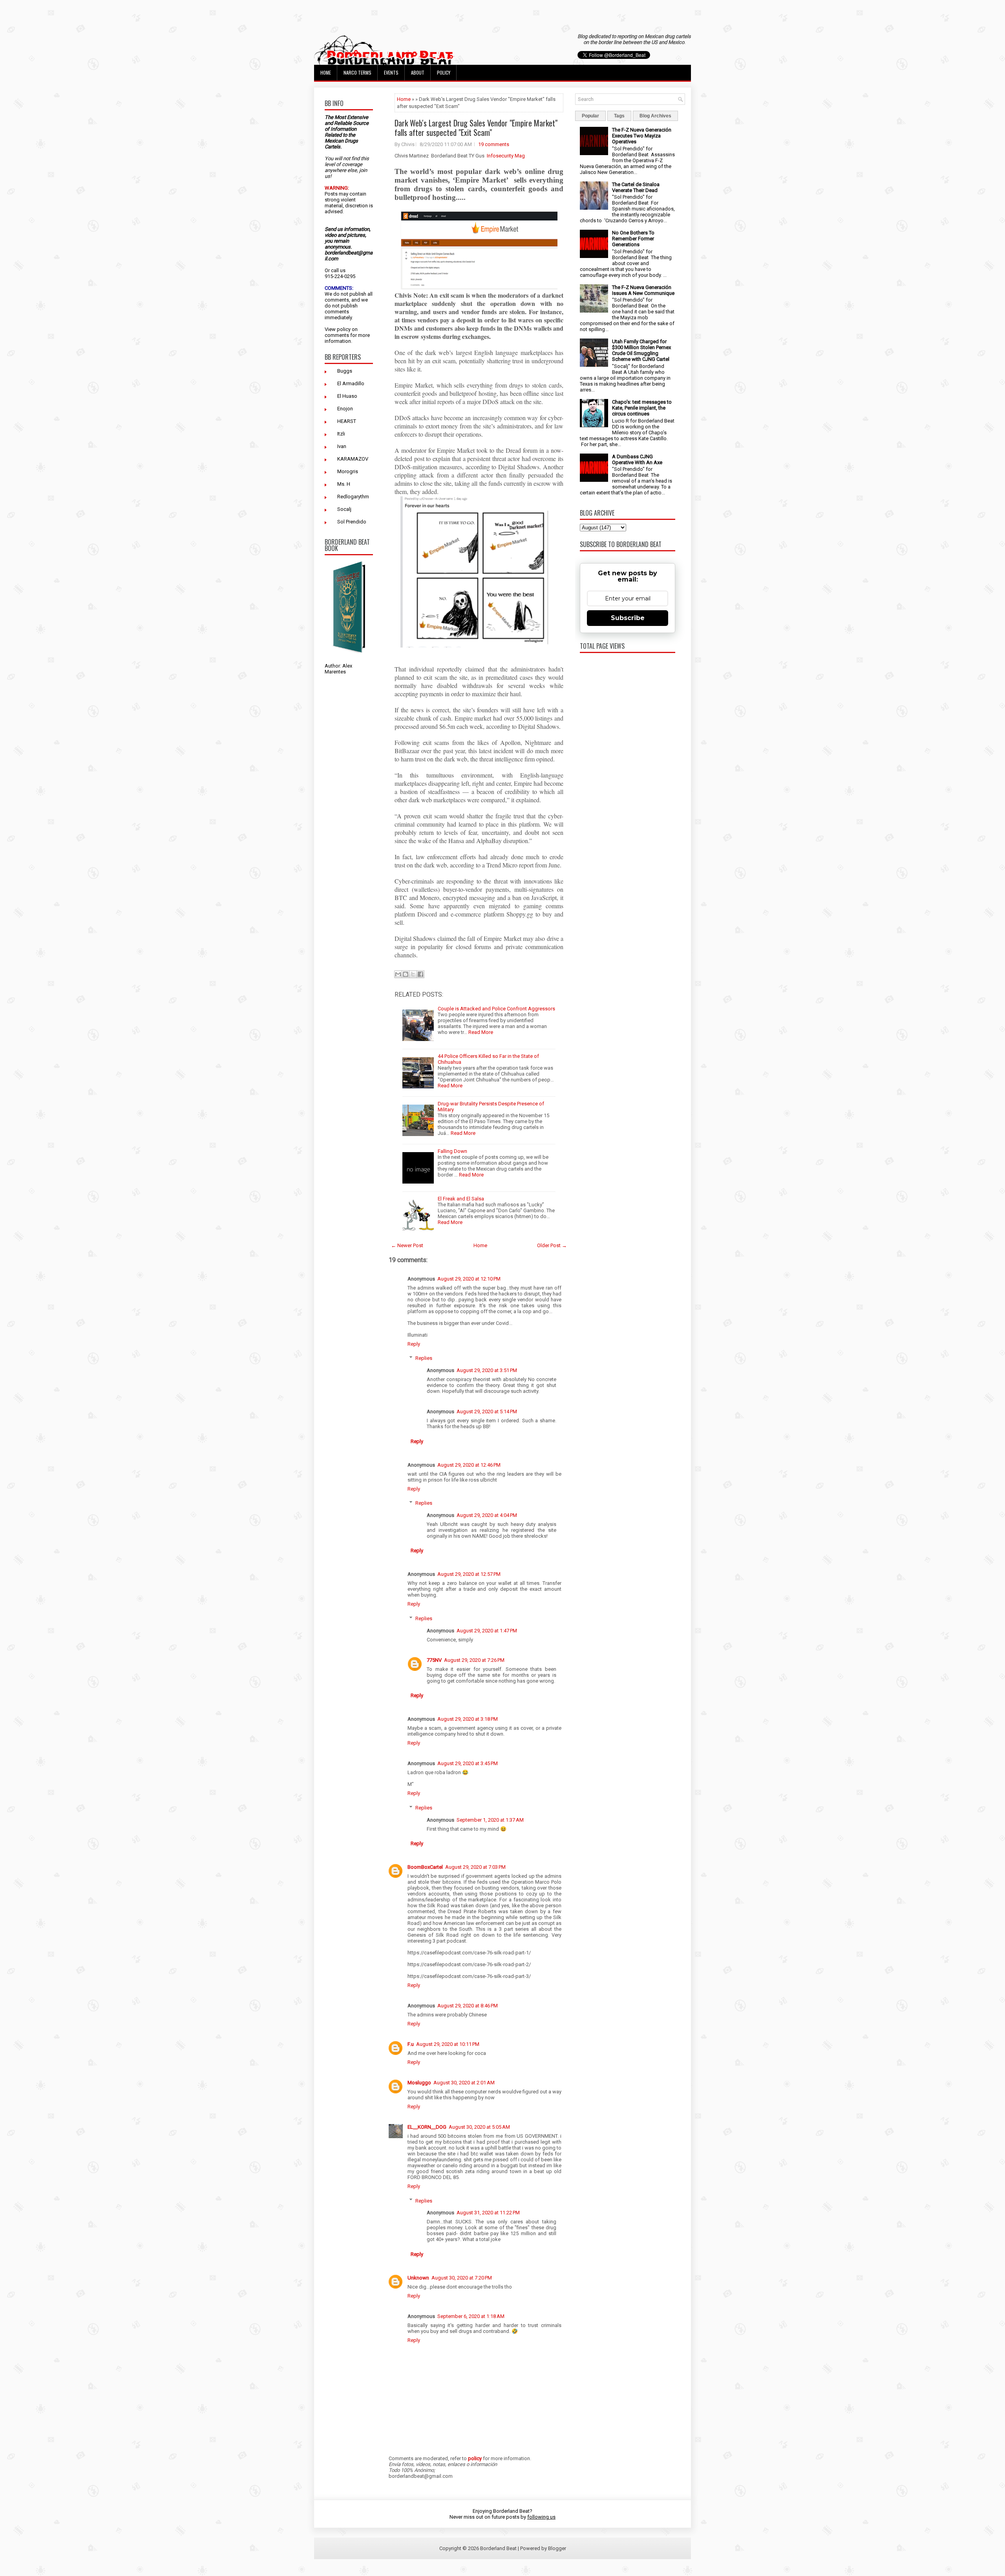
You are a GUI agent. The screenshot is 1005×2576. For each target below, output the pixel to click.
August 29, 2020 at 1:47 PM (487, 1631)
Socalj (344, 509)
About (418, 72)
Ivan (342, 446)
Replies (424, 1358)
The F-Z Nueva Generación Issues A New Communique (643, 290)
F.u (411, 2044)
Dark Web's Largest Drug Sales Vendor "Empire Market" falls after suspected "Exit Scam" (476, 128)
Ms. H (344, 484)
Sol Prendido (352, 522)
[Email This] (398, 974)
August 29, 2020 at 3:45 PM (468, 1763)
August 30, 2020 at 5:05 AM (479, 2127)
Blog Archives (655, 116)
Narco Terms (357, 72)
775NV (434, 1660)
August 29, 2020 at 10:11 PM (448, 2044)
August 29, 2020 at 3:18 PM (468, 1719)
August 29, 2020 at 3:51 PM (487, 1370)
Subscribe (628, 618)
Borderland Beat (498, 2548)
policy (344, 329)
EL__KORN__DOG (427, 2127)
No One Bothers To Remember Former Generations (633, 239)
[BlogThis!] (406, 974)
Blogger (557, 2548)
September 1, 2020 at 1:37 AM (490, 1820)
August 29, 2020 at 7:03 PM (475, 1867)
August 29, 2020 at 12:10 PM (469, 1279)
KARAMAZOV (353, 459)
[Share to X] (413, 974)
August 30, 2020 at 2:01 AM (464, 2083)
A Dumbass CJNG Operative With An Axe (637, 459)
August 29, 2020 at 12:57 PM (469, 1574)
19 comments (494, 144)
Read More (481, 1032)
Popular (590, 116)
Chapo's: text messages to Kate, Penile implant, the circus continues (642, 408)
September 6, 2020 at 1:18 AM (471, 2316)
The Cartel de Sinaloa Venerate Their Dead (636, 187)
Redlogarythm (353, 497)
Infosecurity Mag (505, 156)
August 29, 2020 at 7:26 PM (474, 1660)
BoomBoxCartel (425, 1867)
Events (391, 72)
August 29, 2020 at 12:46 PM (469, 1465)
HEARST (347, 421)
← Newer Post (407, 1245)
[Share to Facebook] (420, 974)
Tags (619, 116)
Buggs (345, 371)
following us (541, 2517)
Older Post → (552, 1245)
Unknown (418, 2278)
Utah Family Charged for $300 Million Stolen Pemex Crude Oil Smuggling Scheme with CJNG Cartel (641, 350)
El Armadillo (351, 383)
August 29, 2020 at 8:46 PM (468, 2006)
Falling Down (452, 1151)
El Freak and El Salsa (461, 1199)
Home (326, 72)
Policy (444, 72)
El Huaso (347, 396)
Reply (414, 1344)
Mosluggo (419, 2083)
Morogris (348, 471)
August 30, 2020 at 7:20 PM (462, 2278)
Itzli (341, 434)
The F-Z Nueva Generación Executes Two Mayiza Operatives (642, 136)
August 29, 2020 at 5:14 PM (487, 1411)
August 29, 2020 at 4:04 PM (487, 1515)
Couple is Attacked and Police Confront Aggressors (496, 1009)
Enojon (345, 409)
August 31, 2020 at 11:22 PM (488, 2213)
